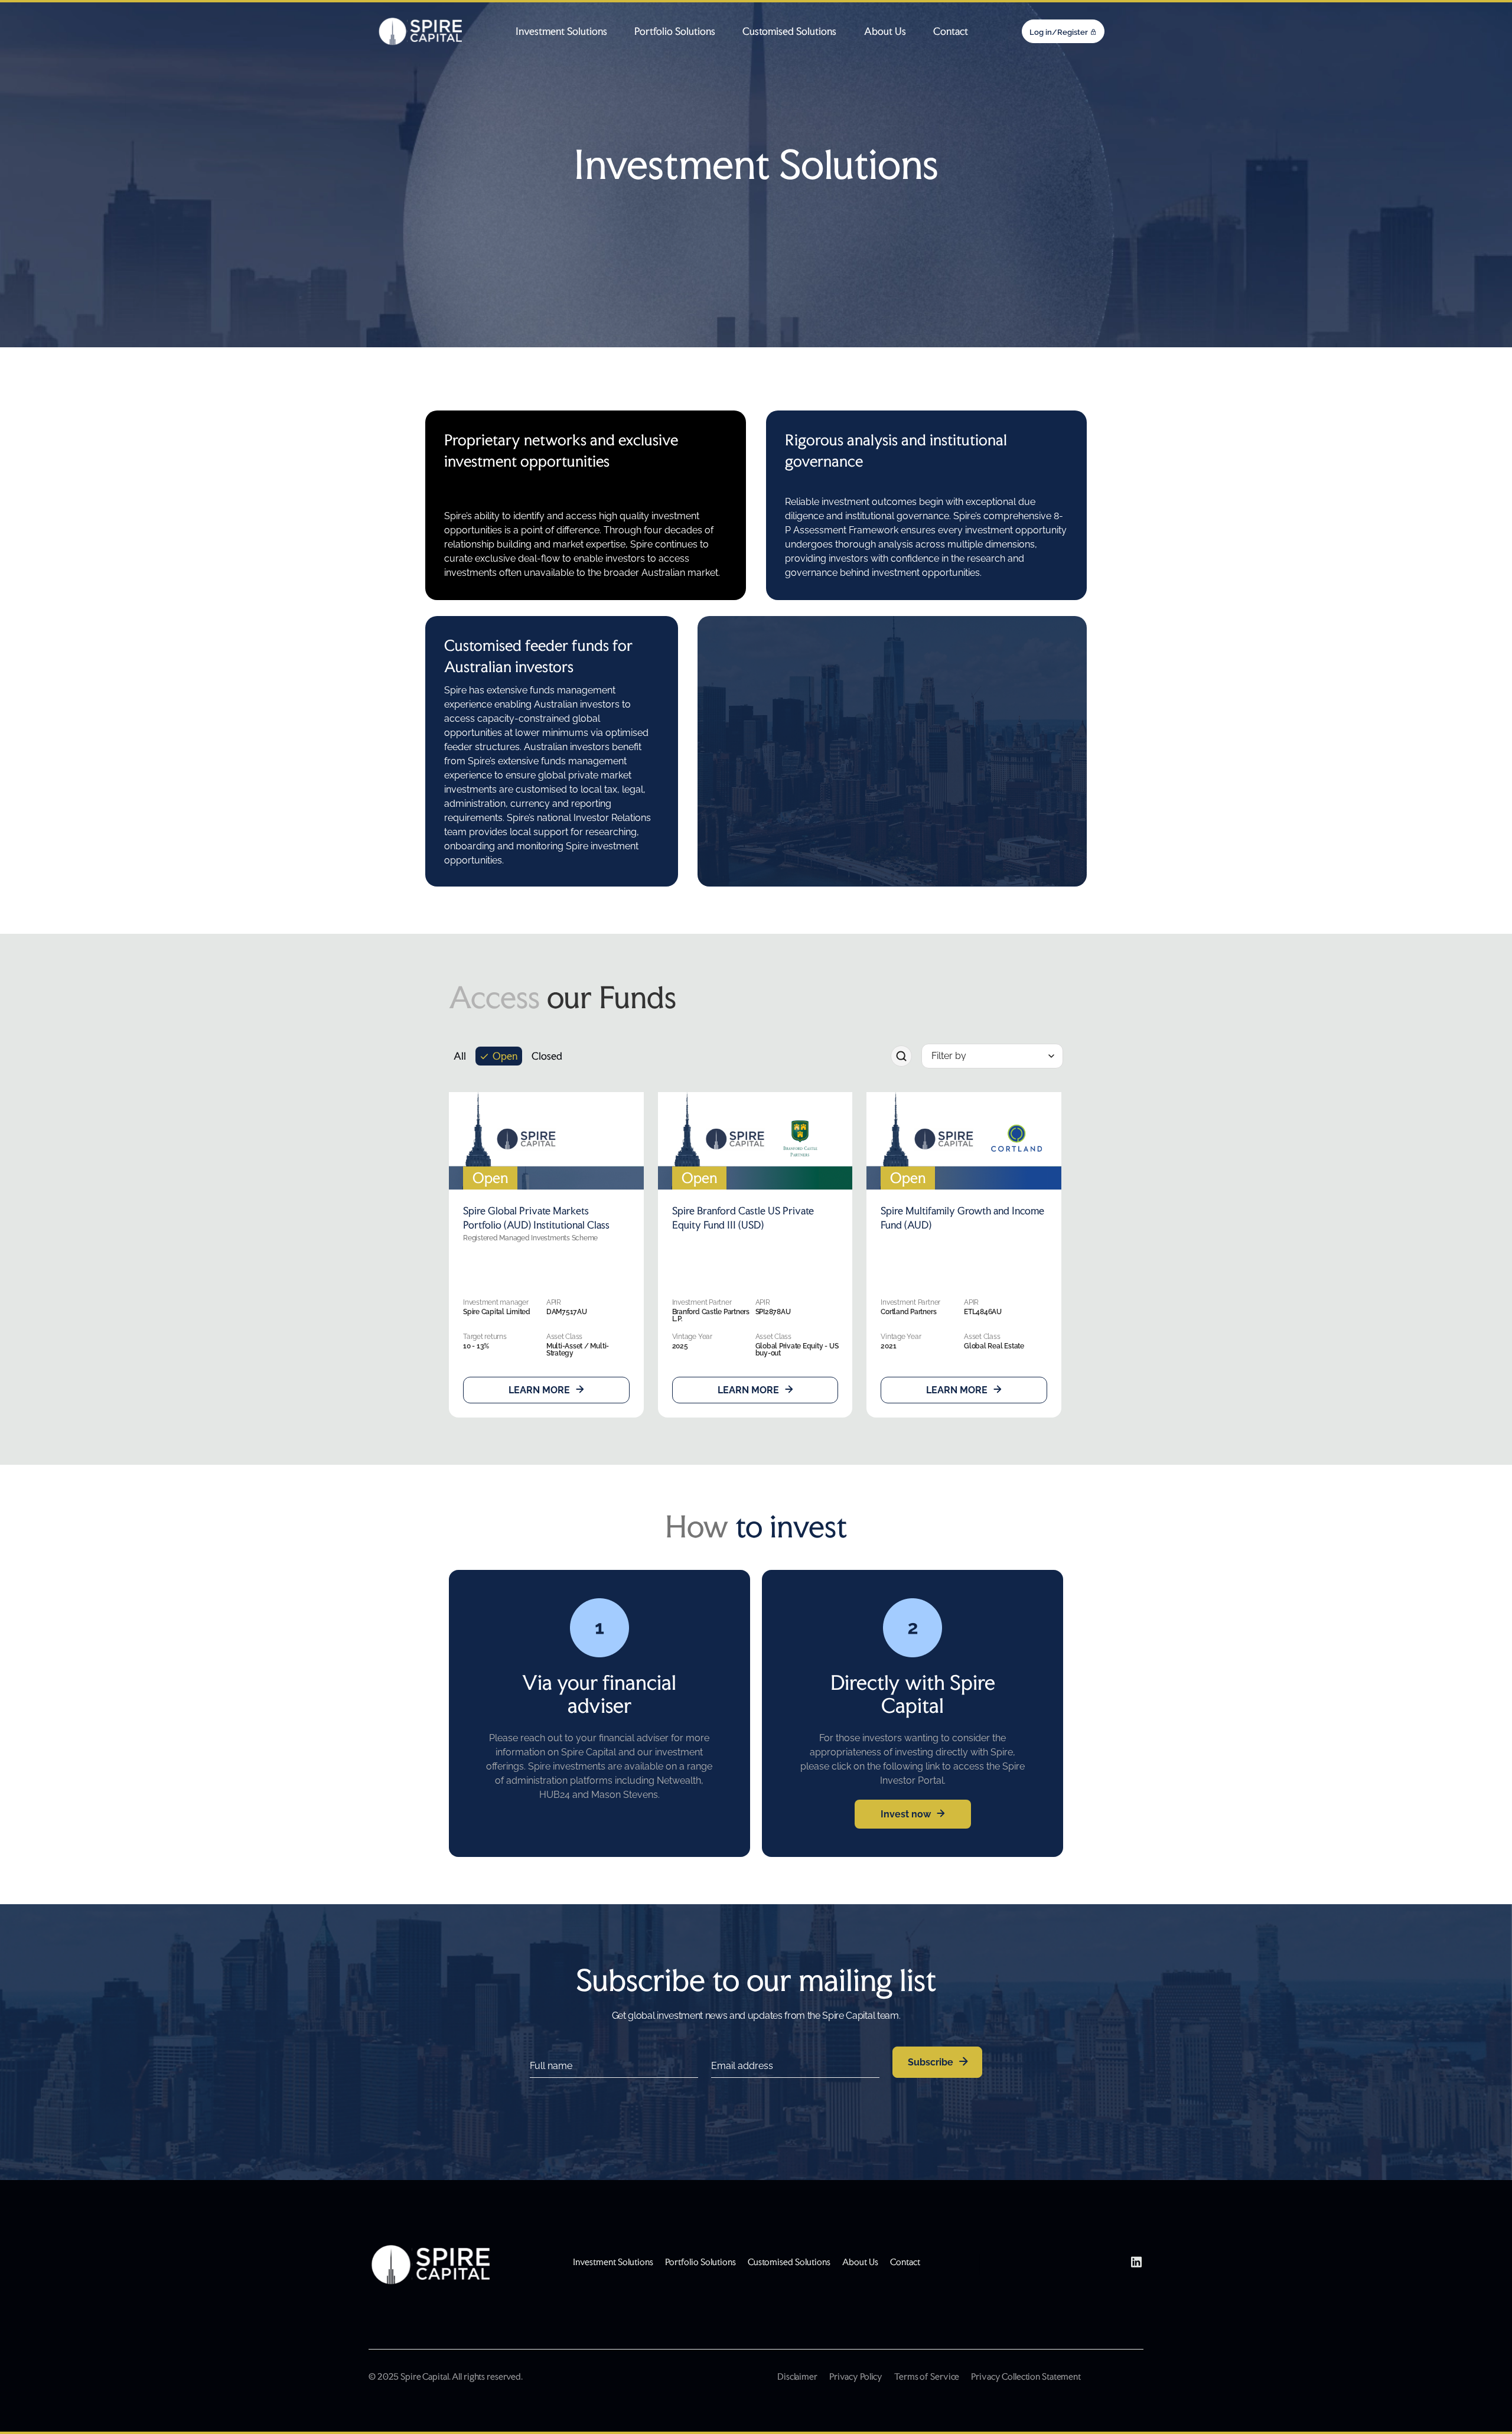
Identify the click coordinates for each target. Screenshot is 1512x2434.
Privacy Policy (856, 2376)
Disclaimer (797, 2376)
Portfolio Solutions (675, 31)
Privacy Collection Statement (1026, 2376)
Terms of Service (927, 2376)
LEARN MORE (539, 1390)
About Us (885, 31)
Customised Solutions (789, 31)
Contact (951, 31)
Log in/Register (1059, 32)
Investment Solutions (561, 31)
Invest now (906, 1814)
